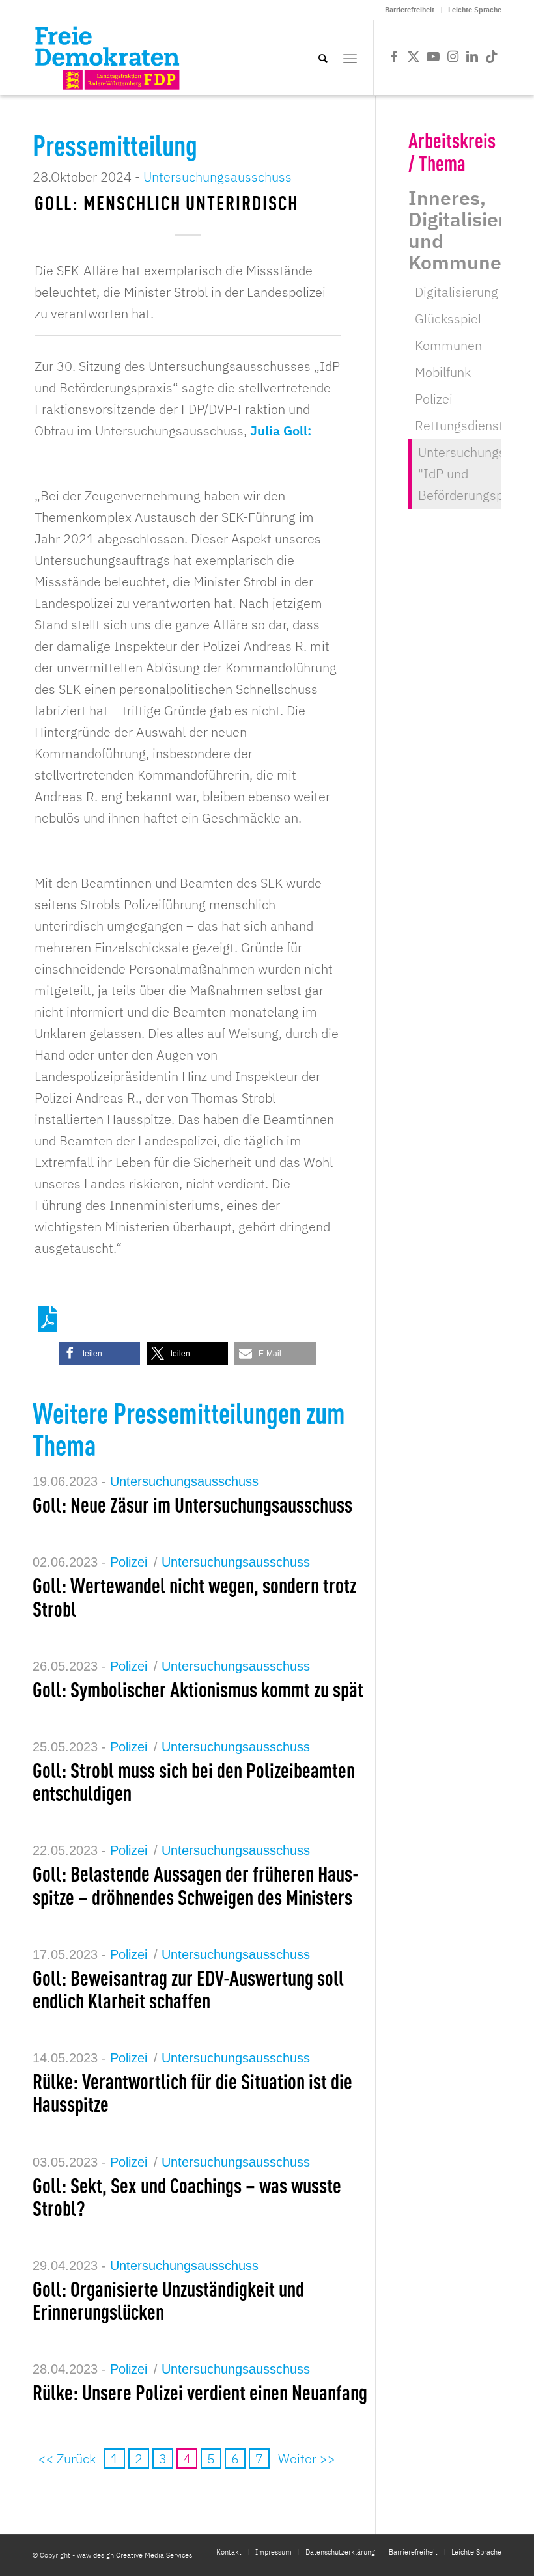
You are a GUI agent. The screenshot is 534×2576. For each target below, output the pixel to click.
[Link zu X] (414, 57)
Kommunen (448, 345)
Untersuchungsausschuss (218, 177)
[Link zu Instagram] (453, 57)
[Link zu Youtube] (433, 57)
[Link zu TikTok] (492, 57)
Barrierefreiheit (410, 10)
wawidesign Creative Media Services (134, 2555)
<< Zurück (67, 2459)
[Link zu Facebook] (394, 57)
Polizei (129, 1562)
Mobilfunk (443, 372)
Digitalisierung (457, 292)
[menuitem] (410, 10)
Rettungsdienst (459, 425)
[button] (99, 1353)
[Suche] (323, 57)
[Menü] (350, 57)
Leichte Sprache (475, 10)
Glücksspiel (448, 319)
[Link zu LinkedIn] (472, 57)
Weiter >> (307, 2459)
